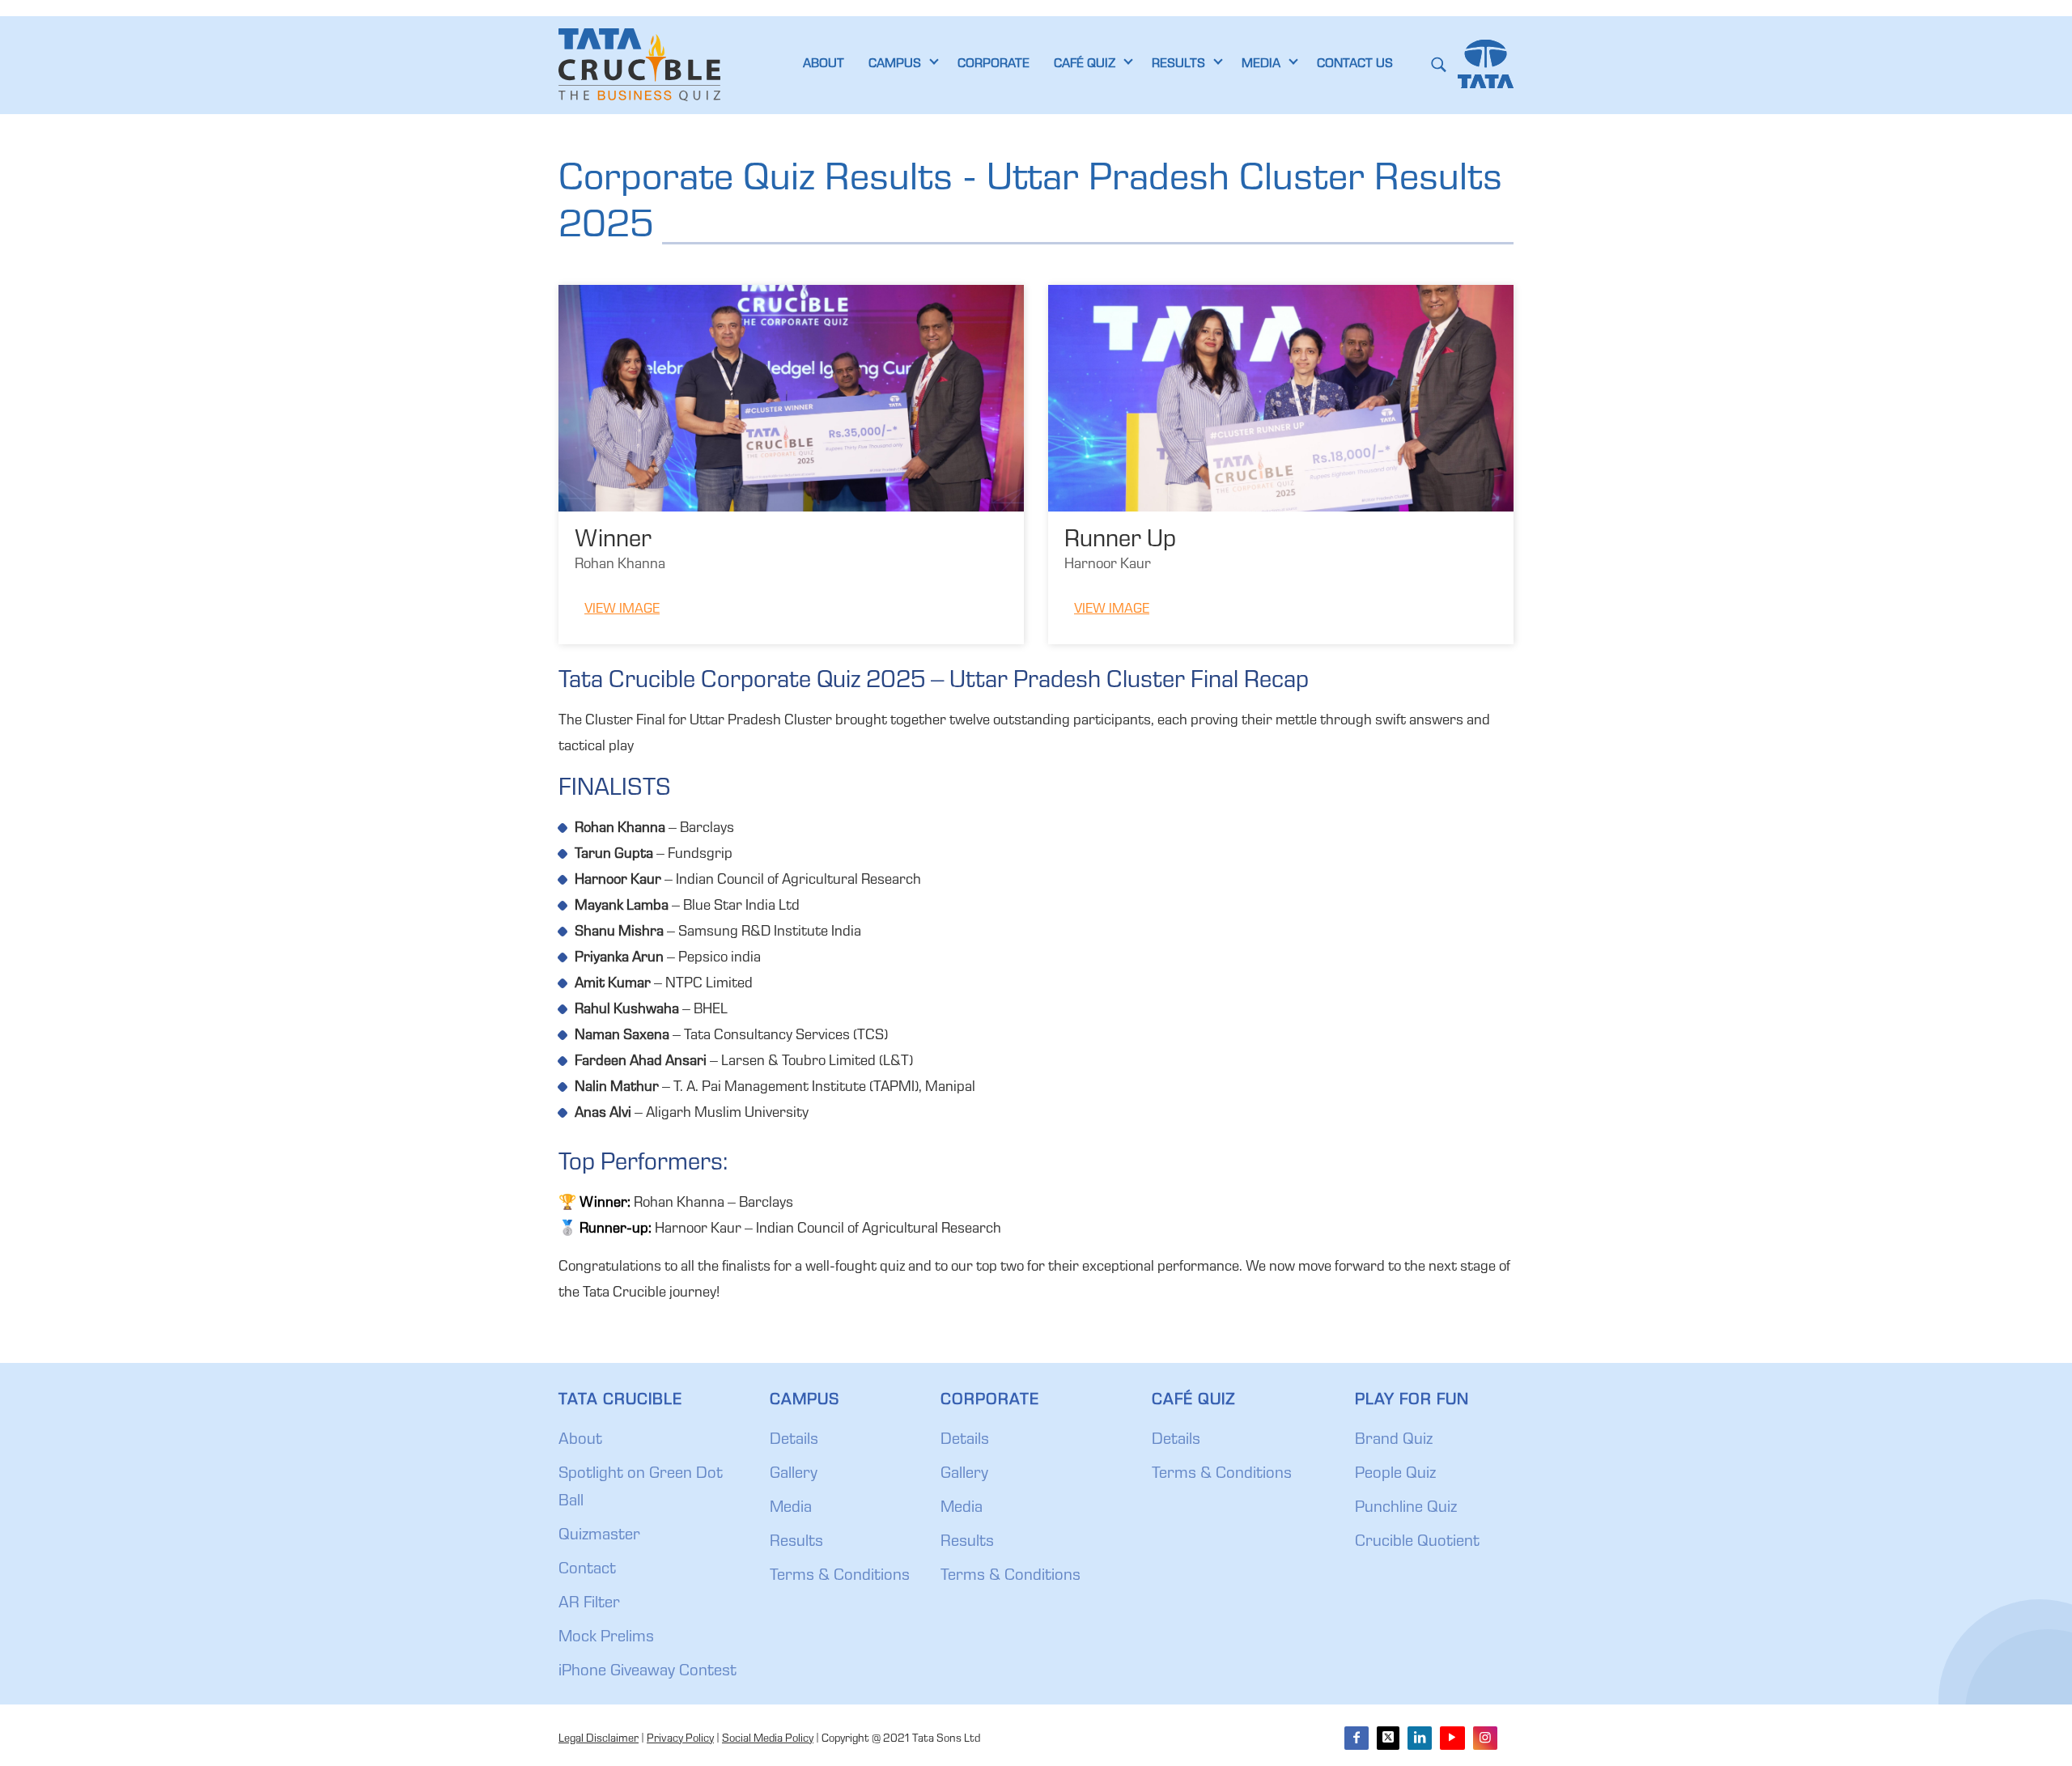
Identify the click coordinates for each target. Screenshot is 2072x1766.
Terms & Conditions (840, 1577)
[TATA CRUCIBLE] (639, 65)
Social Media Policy (768, 1739)
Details (794, 1441)
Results (796, 1543)
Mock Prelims (606, 1638)
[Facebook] (1357, 1738)
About (580, 1441)
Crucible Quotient (1417, 1543)
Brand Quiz (1394, 1441)
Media (791, 1509)
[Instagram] (1485, 1738)
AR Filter (589, 1604)
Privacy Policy (680, 1739)
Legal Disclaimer (599, 1739)
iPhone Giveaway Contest (647, 1672)
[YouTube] (1452, 1738)
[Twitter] (1388, 1738)
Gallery (794, 1475)
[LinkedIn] (1420, 1738)
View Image (622, 610)
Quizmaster (599, 1536)
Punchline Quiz (1406, 1509)
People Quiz (1395, 1475)
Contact (587, 1570)
